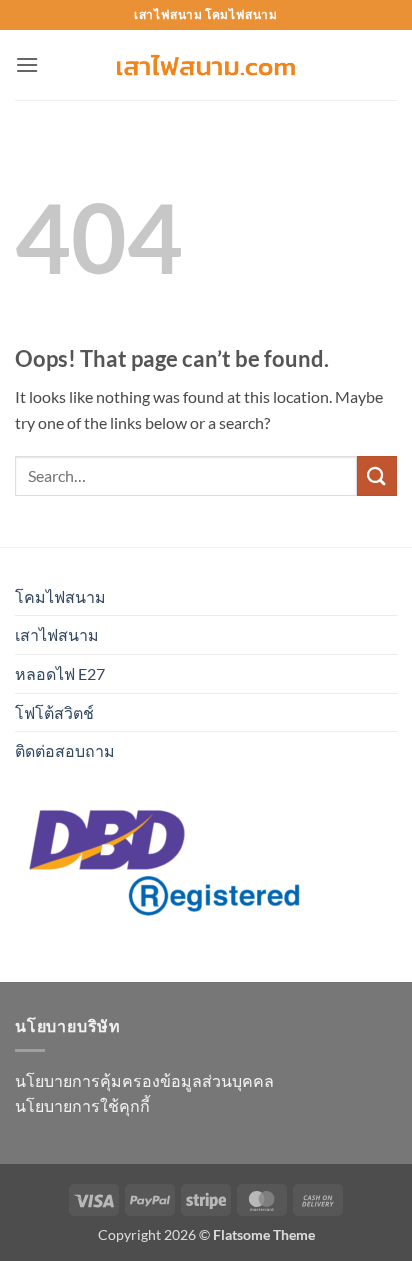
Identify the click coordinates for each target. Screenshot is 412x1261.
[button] (27, 64)
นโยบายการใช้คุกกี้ (82, 1105)
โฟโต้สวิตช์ (54, 712)
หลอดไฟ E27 (60, 673)
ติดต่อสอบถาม (65, 750)
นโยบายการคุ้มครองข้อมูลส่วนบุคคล (144, 1080)
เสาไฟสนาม (57, 634)
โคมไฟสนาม (60, 596)
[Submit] (377, 475)
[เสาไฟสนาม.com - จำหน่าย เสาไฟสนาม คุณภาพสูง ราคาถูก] (206, 65)
